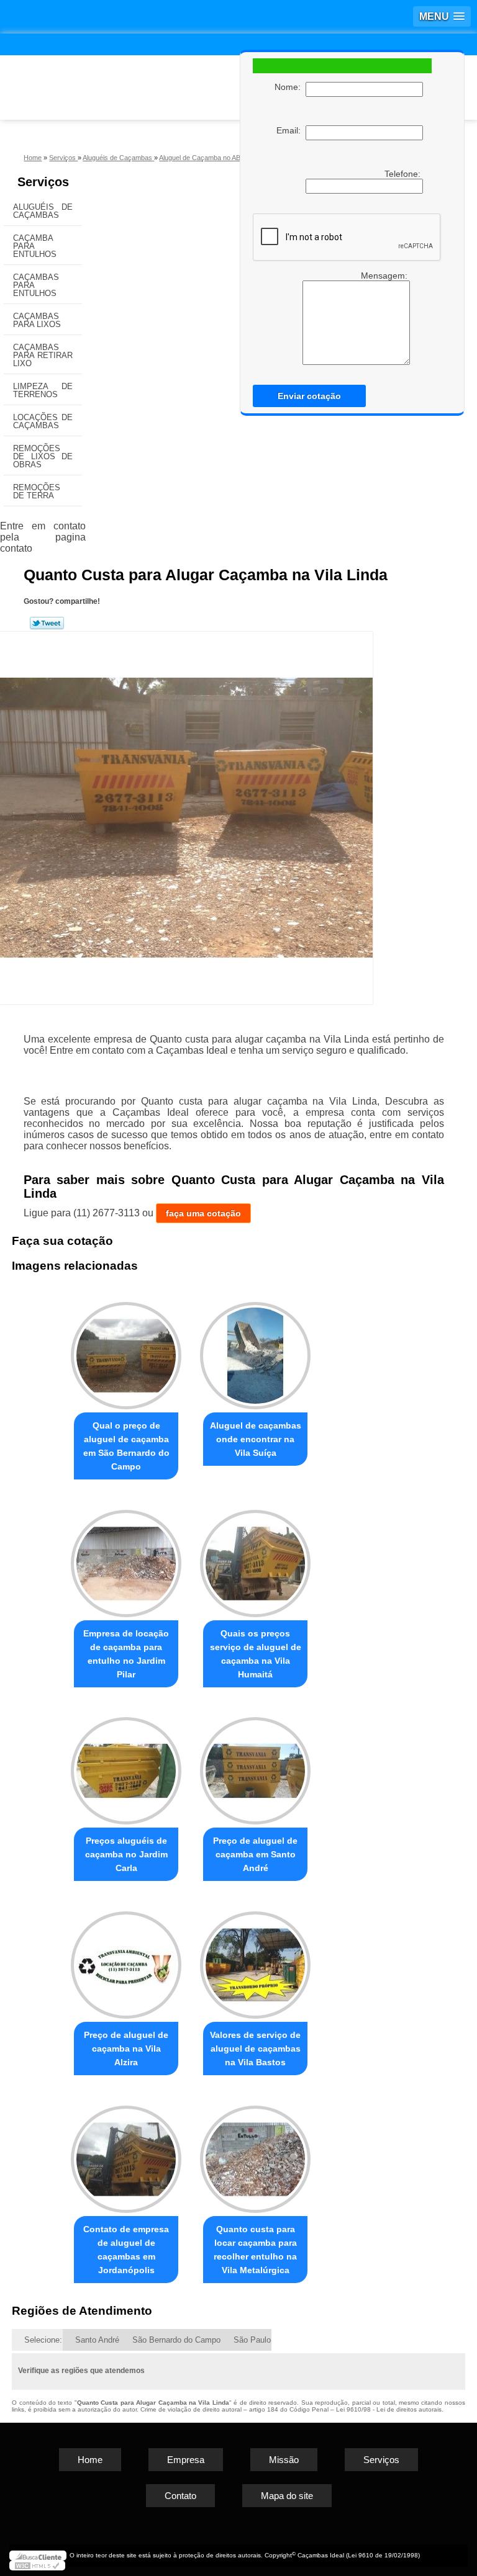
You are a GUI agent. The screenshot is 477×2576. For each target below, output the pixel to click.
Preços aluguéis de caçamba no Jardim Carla (126, 1854)
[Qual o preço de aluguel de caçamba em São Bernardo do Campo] (126, 1350)
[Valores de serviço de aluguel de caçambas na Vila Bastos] (255, 1959)
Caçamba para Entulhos (35, 246)
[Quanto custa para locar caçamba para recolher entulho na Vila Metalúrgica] (255, 2154)
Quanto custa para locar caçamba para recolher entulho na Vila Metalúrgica (255, 2250)
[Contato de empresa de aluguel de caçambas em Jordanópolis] (126, 2154)
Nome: (290, 87)
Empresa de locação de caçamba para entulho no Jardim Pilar (126, 1654)
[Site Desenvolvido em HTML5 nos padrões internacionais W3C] (37, 2565)
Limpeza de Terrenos (43, 390)
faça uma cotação (203, 1213)
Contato (180, 2496)
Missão (284, 2460)
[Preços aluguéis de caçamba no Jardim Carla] (126, 1766)
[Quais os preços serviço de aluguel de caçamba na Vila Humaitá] (255, 1558)
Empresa (186, 2460)
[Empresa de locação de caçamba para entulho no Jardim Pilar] (126, 1558)
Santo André (97, 2340)
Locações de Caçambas (43, 421)
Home (90, 2460)
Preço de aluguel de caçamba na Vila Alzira (126, 2049)
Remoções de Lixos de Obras (43, 456)
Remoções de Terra (37, 491)
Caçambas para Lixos (37, 320)
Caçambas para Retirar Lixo (43, 355)
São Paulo (252, 2340)
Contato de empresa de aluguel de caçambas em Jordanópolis (126, 2250)
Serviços (43, 182)
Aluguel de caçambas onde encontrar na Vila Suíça (256, 1439)
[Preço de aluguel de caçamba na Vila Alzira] (126, 1959)
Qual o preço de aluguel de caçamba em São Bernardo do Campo (126, 1446)
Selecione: (43, 2340)
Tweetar (47, 623)
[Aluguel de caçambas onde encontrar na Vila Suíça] (255, 1350)
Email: (291, 130)
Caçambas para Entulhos (36, 285)
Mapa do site (287, 2496)
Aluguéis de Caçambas (43, 211)
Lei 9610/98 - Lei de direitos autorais (389, 2409)
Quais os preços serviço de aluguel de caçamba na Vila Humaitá (256, 1654)
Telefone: (404, 174)
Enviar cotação (309, 396)
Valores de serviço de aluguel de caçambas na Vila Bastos (255, 2049)
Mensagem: (385, 276)
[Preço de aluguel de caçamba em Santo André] (255, 1766)
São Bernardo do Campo (176, 2340)
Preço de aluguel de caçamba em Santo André (255, 1854)
